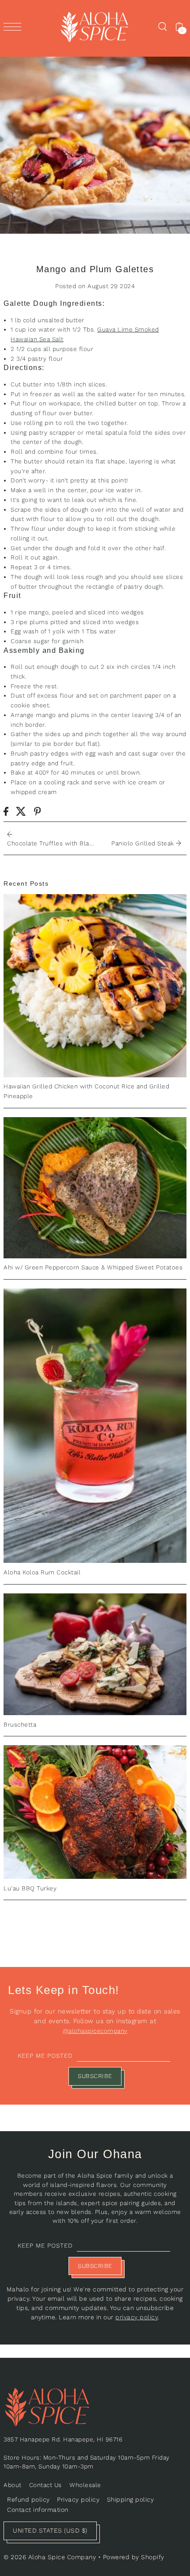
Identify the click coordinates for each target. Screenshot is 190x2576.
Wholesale (85, 2485)
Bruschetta (20, 1724)
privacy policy (137, 2317)
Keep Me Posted (45, 2055)
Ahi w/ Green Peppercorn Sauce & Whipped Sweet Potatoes (93, 1267)
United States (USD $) (50, 2530)
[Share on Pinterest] (38, 811)
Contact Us (46, 2485)
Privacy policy (78, 2499)
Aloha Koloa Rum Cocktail (42, 1572)
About (13, 2485)
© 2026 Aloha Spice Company (50, 2557)
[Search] (162, 27)
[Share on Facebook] (6, 811)
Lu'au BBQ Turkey (30, 1888)
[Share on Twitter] (21, 811)
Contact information (38, 2510)
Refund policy (28, 2499)
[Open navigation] (15, 27)
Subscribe (95, 2076)
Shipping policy (131, 2499)
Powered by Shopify (134, 2557)
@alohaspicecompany (95, 2031)
